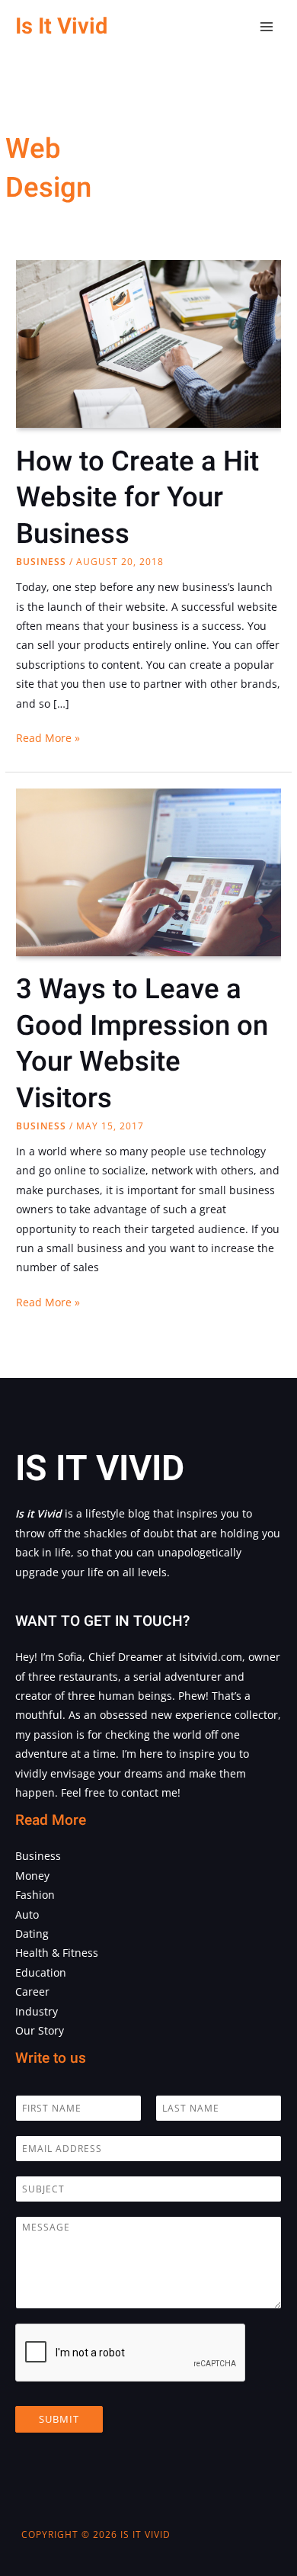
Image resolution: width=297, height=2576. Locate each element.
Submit (59, 2419)
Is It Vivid (61, 26)
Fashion (35, 1895)
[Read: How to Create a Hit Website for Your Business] (148, 347)
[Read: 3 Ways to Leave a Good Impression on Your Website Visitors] (148, 875)
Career (32, 1991)
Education (41, 1972)
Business (41, 562)
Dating (32, 1934)
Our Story (40, 2030)
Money (32, 1876)
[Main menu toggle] (267, 27)
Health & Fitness (57, 1953)
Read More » (48, 739)
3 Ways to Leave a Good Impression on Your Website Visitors (142, 1044)
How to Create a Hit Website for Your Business (137, 498)
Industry (37, 2011)
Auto (27, 1914)
